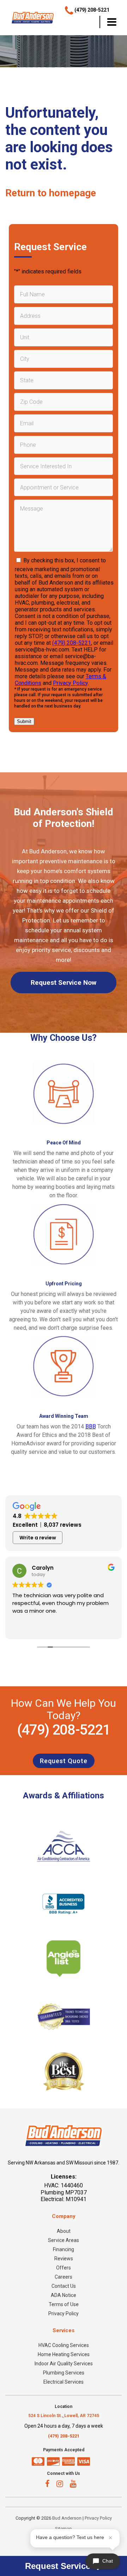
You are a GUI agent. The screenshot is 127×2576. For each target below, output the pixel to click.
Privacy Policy (70, 683)
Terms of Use (64, 2304)
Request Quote (64, 1761)
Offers (64, 2268)
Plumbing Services (64, 2373)
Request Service (59, 2566)
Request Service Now (64, 983)
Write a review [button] (38, 1538)
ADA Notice (64, 2295)
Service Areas (64, 2240)
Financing (64, 2249)
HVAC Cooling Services (64, 2345)
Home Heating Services (64, 2354)
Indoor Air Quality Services (64, 2364)
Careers (64, 2277)
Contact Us (64, 2286)
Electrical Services (64, 2382)
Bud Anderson (67, 2518)
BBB (91, 1426)
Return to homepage (51, 193)
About (64, 2231)
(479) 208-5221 (72, 643)
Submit (24, 721)
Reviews (64, 2259)
